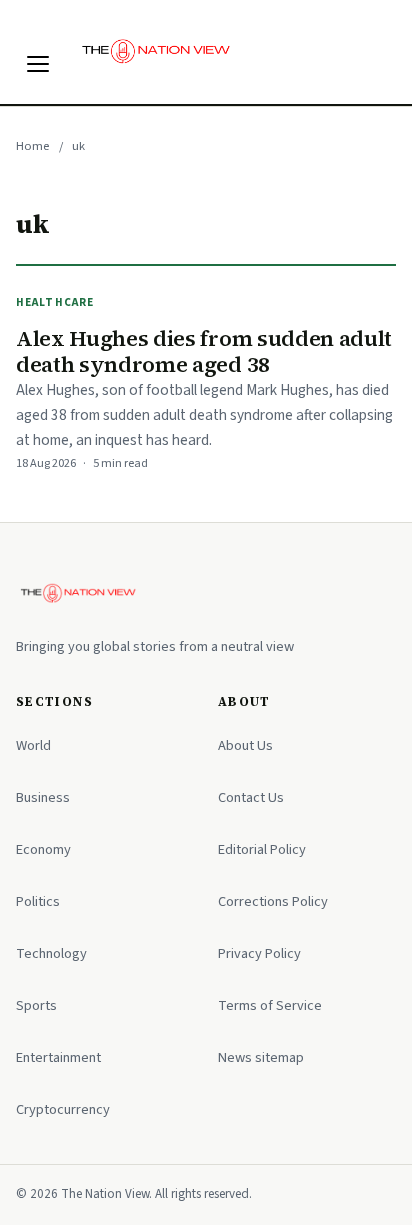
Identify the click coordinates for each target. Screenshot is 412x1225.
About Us (245, 745)
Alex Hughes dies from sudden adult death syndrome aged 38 (204, 352)
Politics (38, 901)
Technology (51, 953)
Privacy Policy (259, 953)
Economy (43, 849)
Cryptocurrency (63, 1109)
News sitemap (261, 1057)
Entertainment (58, 1057)
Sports (36, 1005)
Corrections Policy (273, 901)
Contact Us (251, 797)
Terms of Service (270, 1005)
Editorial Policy (262, 849)
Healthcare (55, 302)
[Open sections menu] (38, 64)
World (33, 745)
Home (32, 146)
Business (43, 797)
